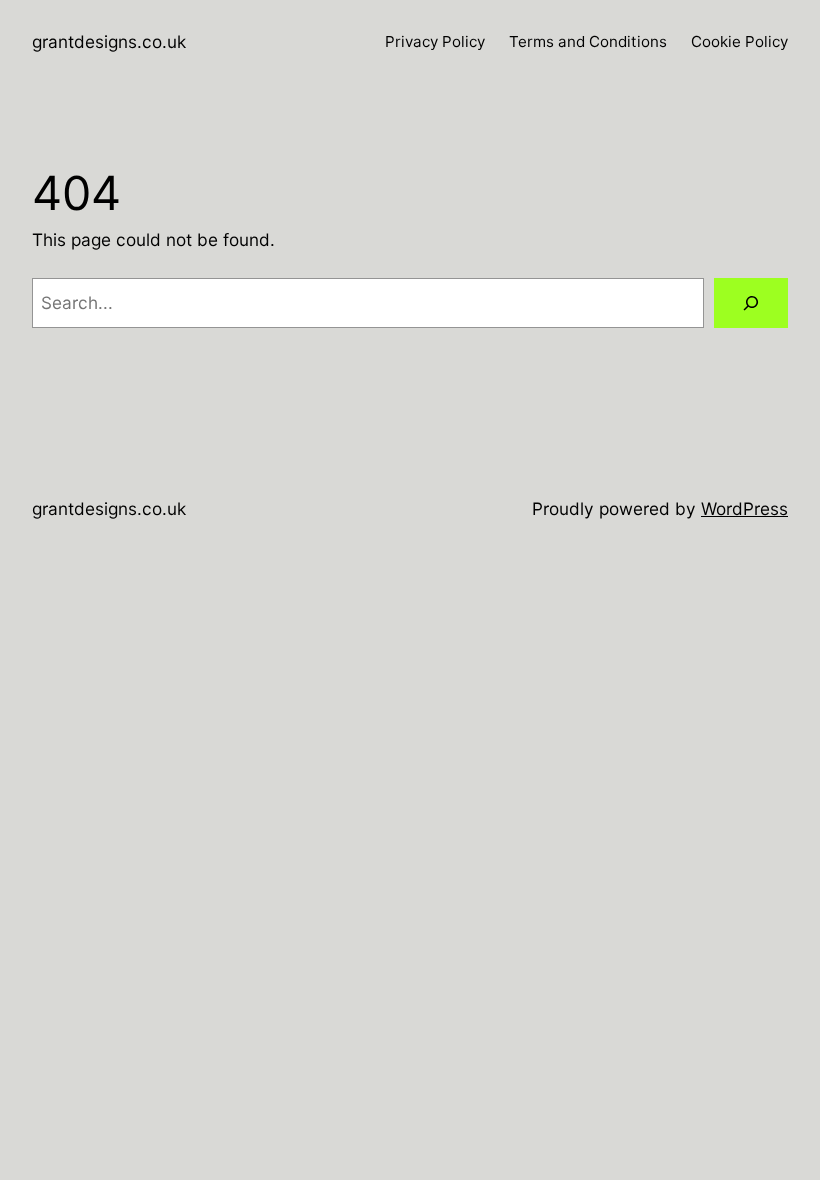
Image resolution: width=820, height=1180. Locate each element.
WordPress (744, 508)
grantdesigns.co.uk (109, 41)
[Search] (751, 303)
